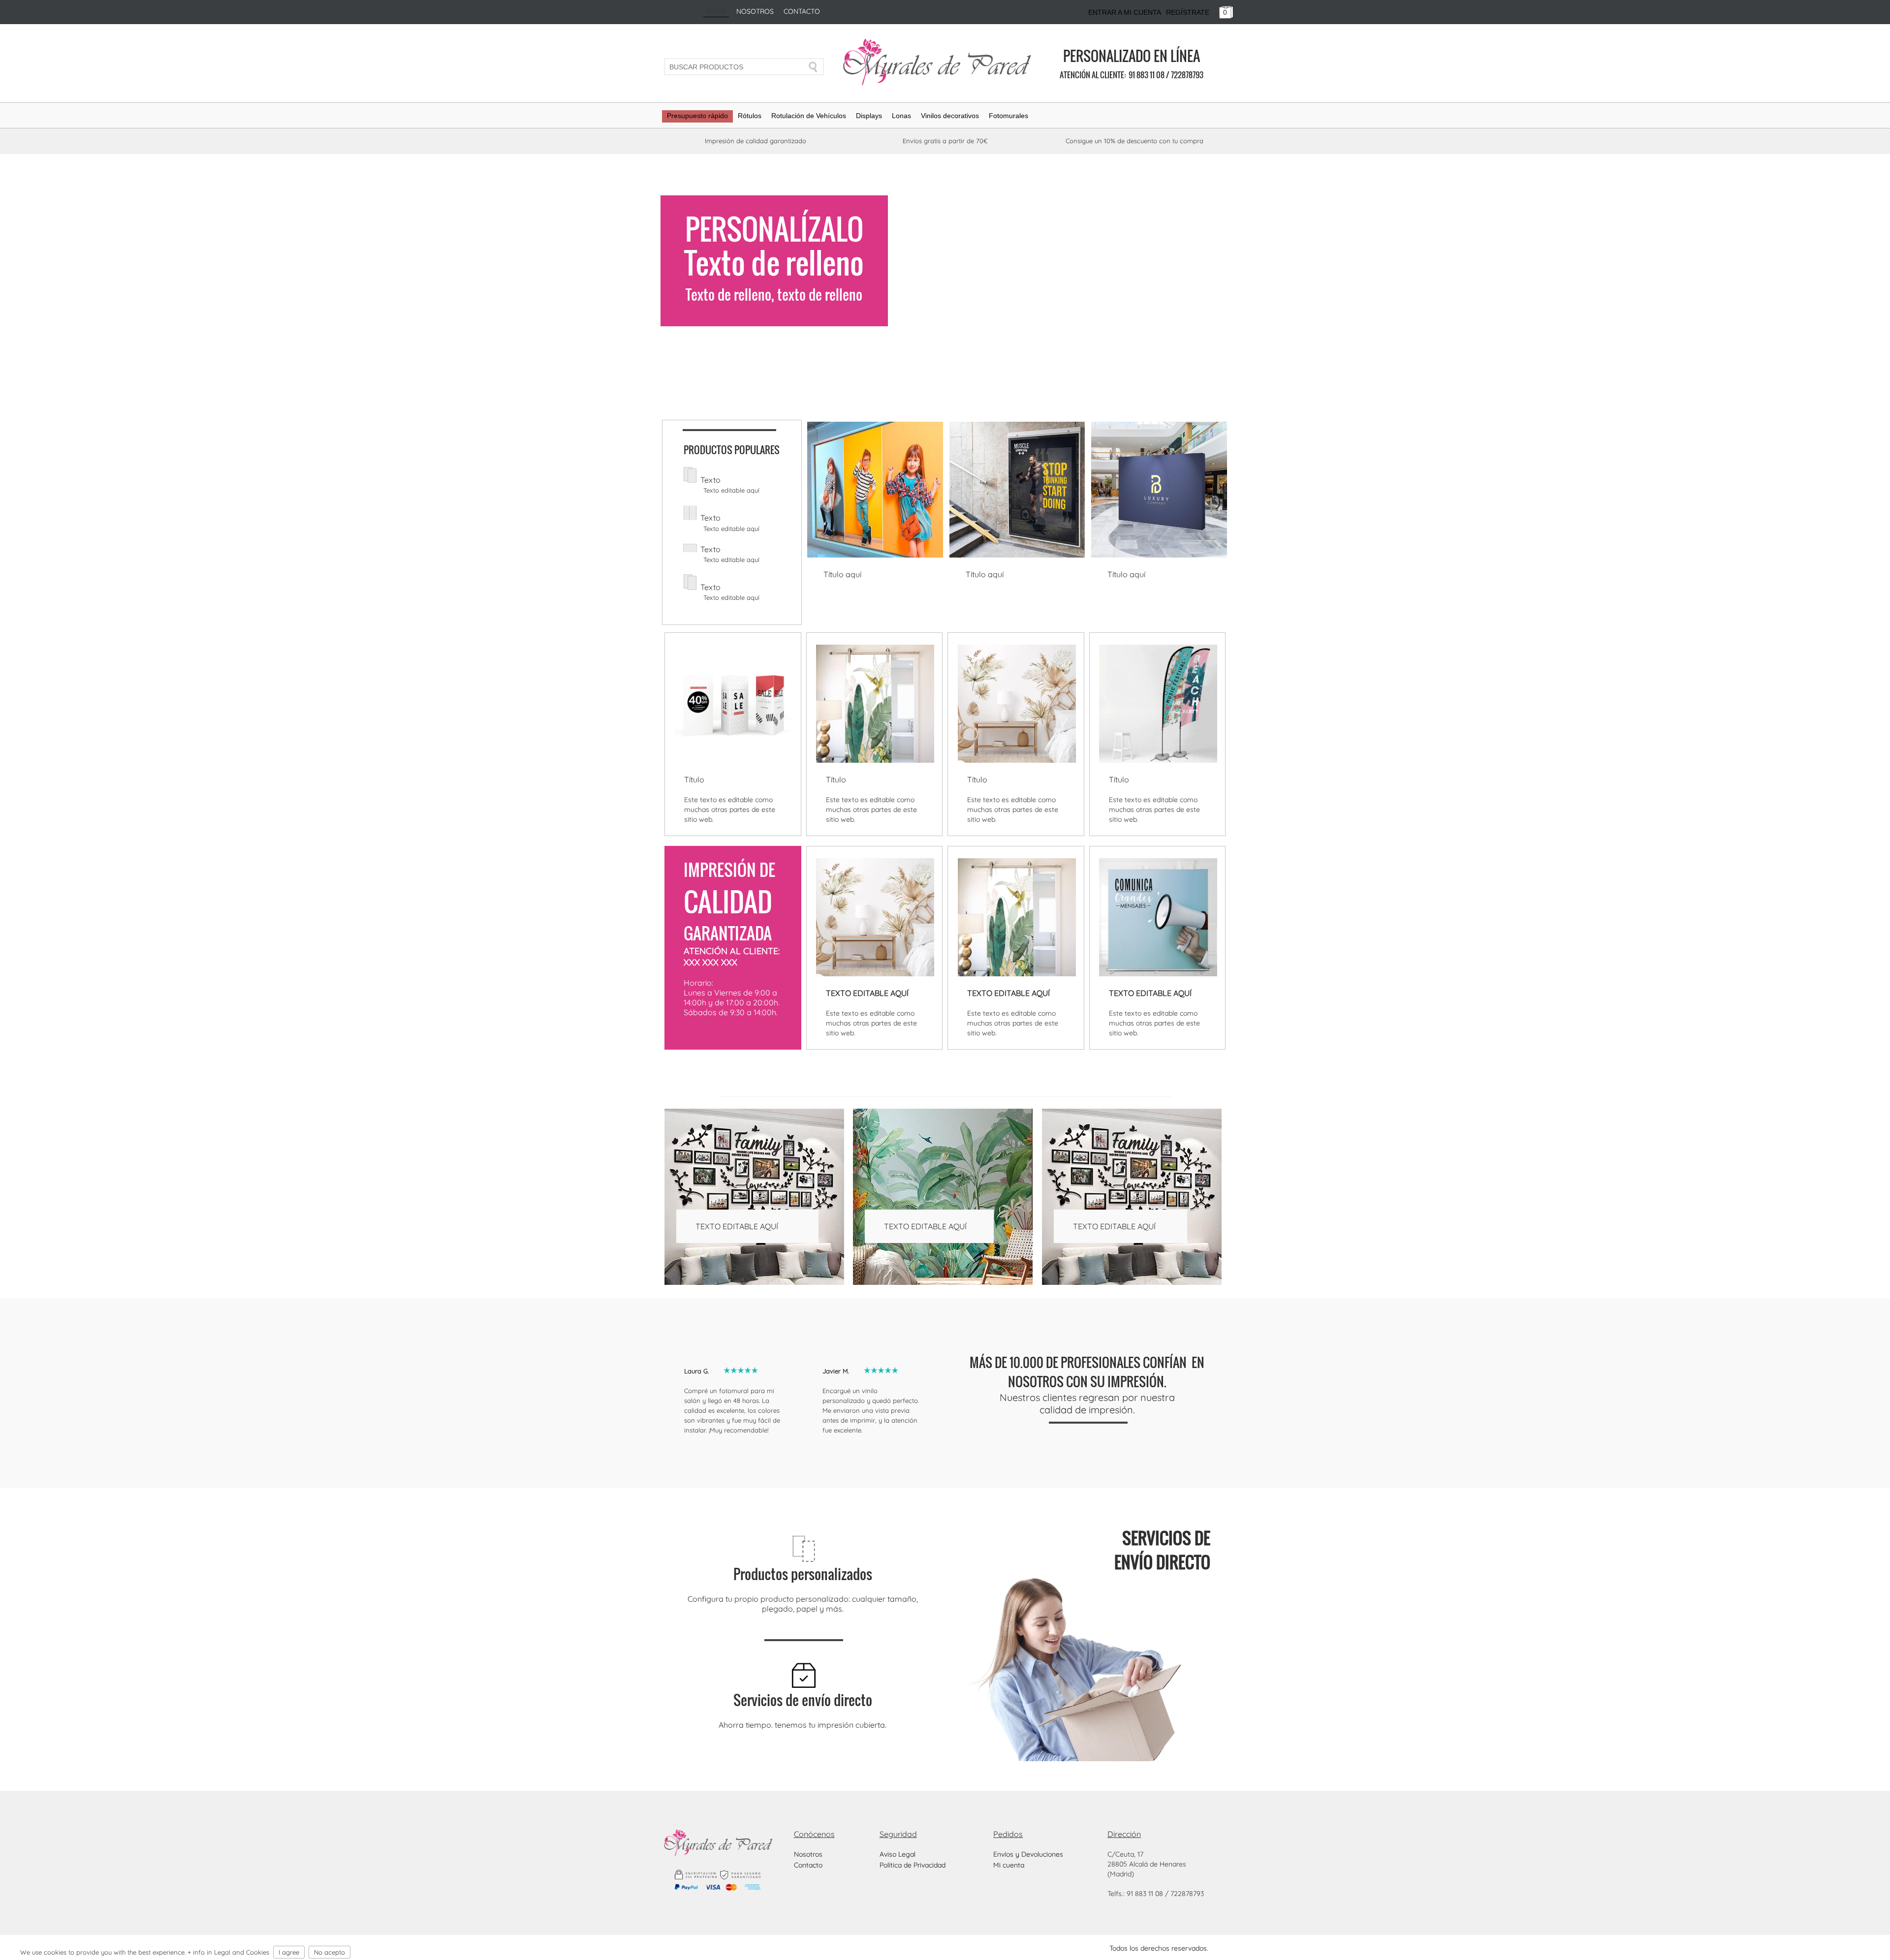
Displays (869, 116)
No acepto (330, 1952)
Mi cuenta (1009, 1865)
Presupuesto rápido (697, 116)
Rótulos (750, 116)
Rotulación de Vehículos (809, 116)
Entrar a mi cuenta (1125, 12)
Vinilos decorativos (950, 116)
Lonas (901, 116)
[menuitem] (697, 119)
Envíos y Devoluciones (1028, 1854)
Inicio (716, 11)
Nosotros (755, 11)
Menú (1834, 1942)
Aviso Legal (898, 1854)
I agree (289, 1952)
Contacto (802, 11)
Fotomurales (1008, 116)
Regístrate (1188, 12)
